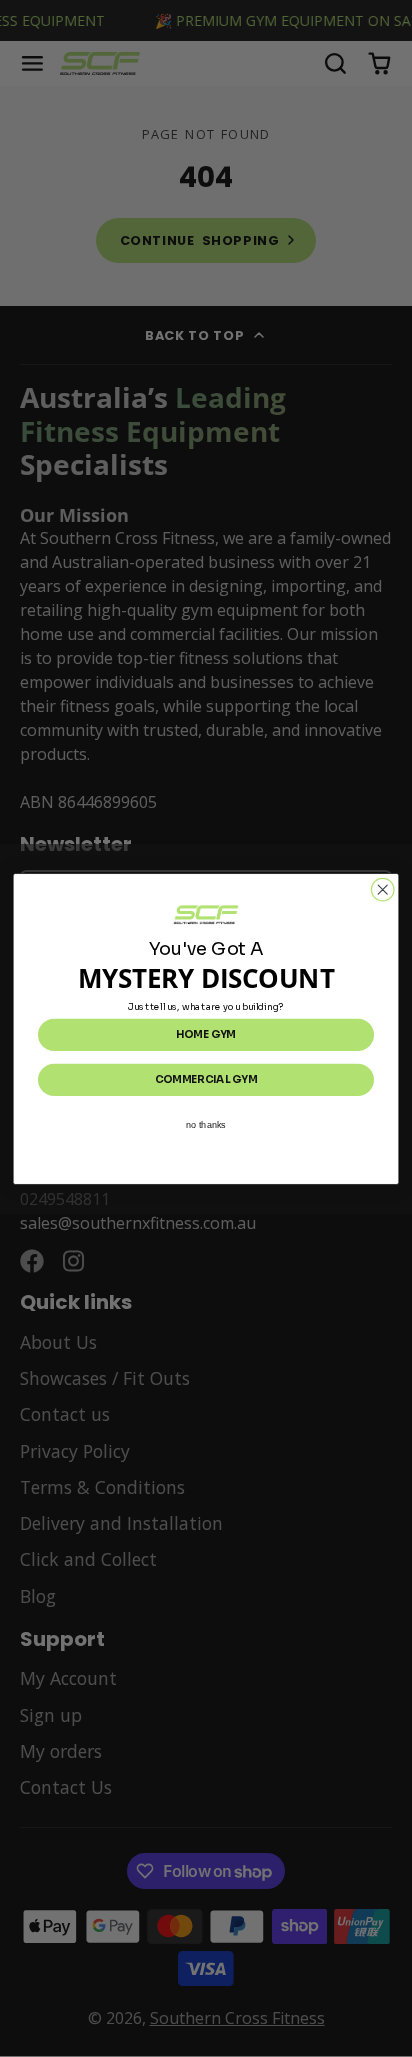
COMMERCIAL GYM (206, 1079)
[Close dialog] (382, 889)
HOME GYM (205, 1034)
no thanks (206, 1124)
